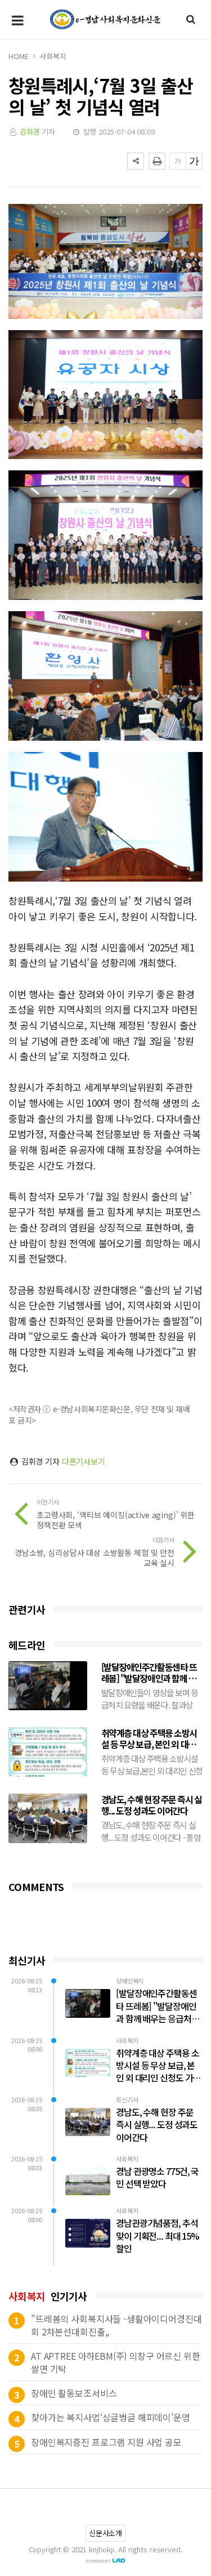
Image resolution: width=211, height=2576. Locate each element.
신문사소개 (105, 2533)
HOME (18, 56)
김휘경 (30, 132)
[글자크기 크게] (194, 161)
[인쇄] (157, 161)
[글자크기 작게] (178, 161)
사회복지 (53, 56)
